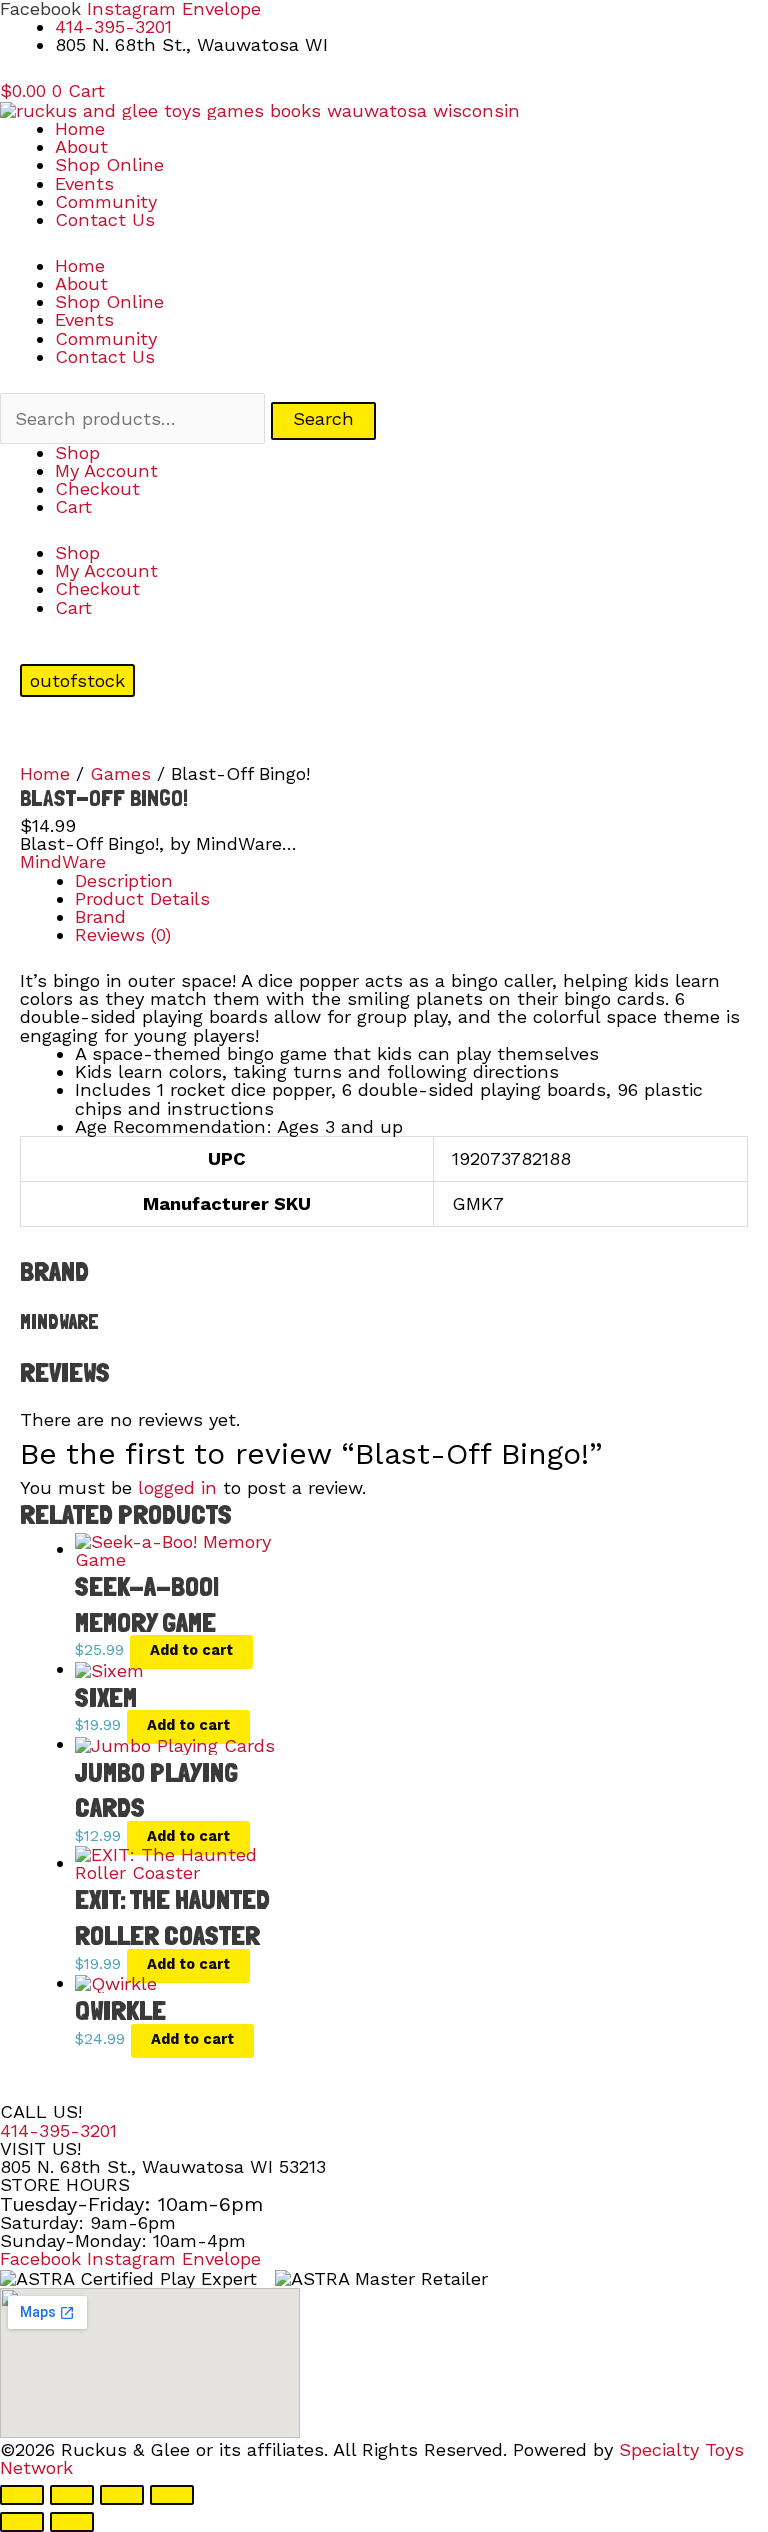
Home (80, 128)
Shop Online (109, 164)
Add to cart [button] (191, 1650)
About (81, 146)
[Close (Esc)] (172, 2495)
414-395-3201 (58, 2130)
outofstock (77, 680)
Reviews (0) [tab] (123, 934)
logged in (177, 1487)
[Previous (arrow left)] (22, 2522)
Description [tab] (124, 880)
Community (106, 201)
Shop (77, 452)
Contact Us (105, 219)
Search (323, 418)
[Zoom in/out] (22, 2495)
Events (84, 183)
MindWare (63, 861)
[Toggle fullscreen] (72, 2495)
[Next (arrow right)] (72, 2522)
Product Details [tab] (142, 898)
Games (120, 773)
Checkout (97, 488)
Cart (73, 506)
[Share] (122, 2495)
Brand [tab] (100, 916)
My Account (106, 470)
